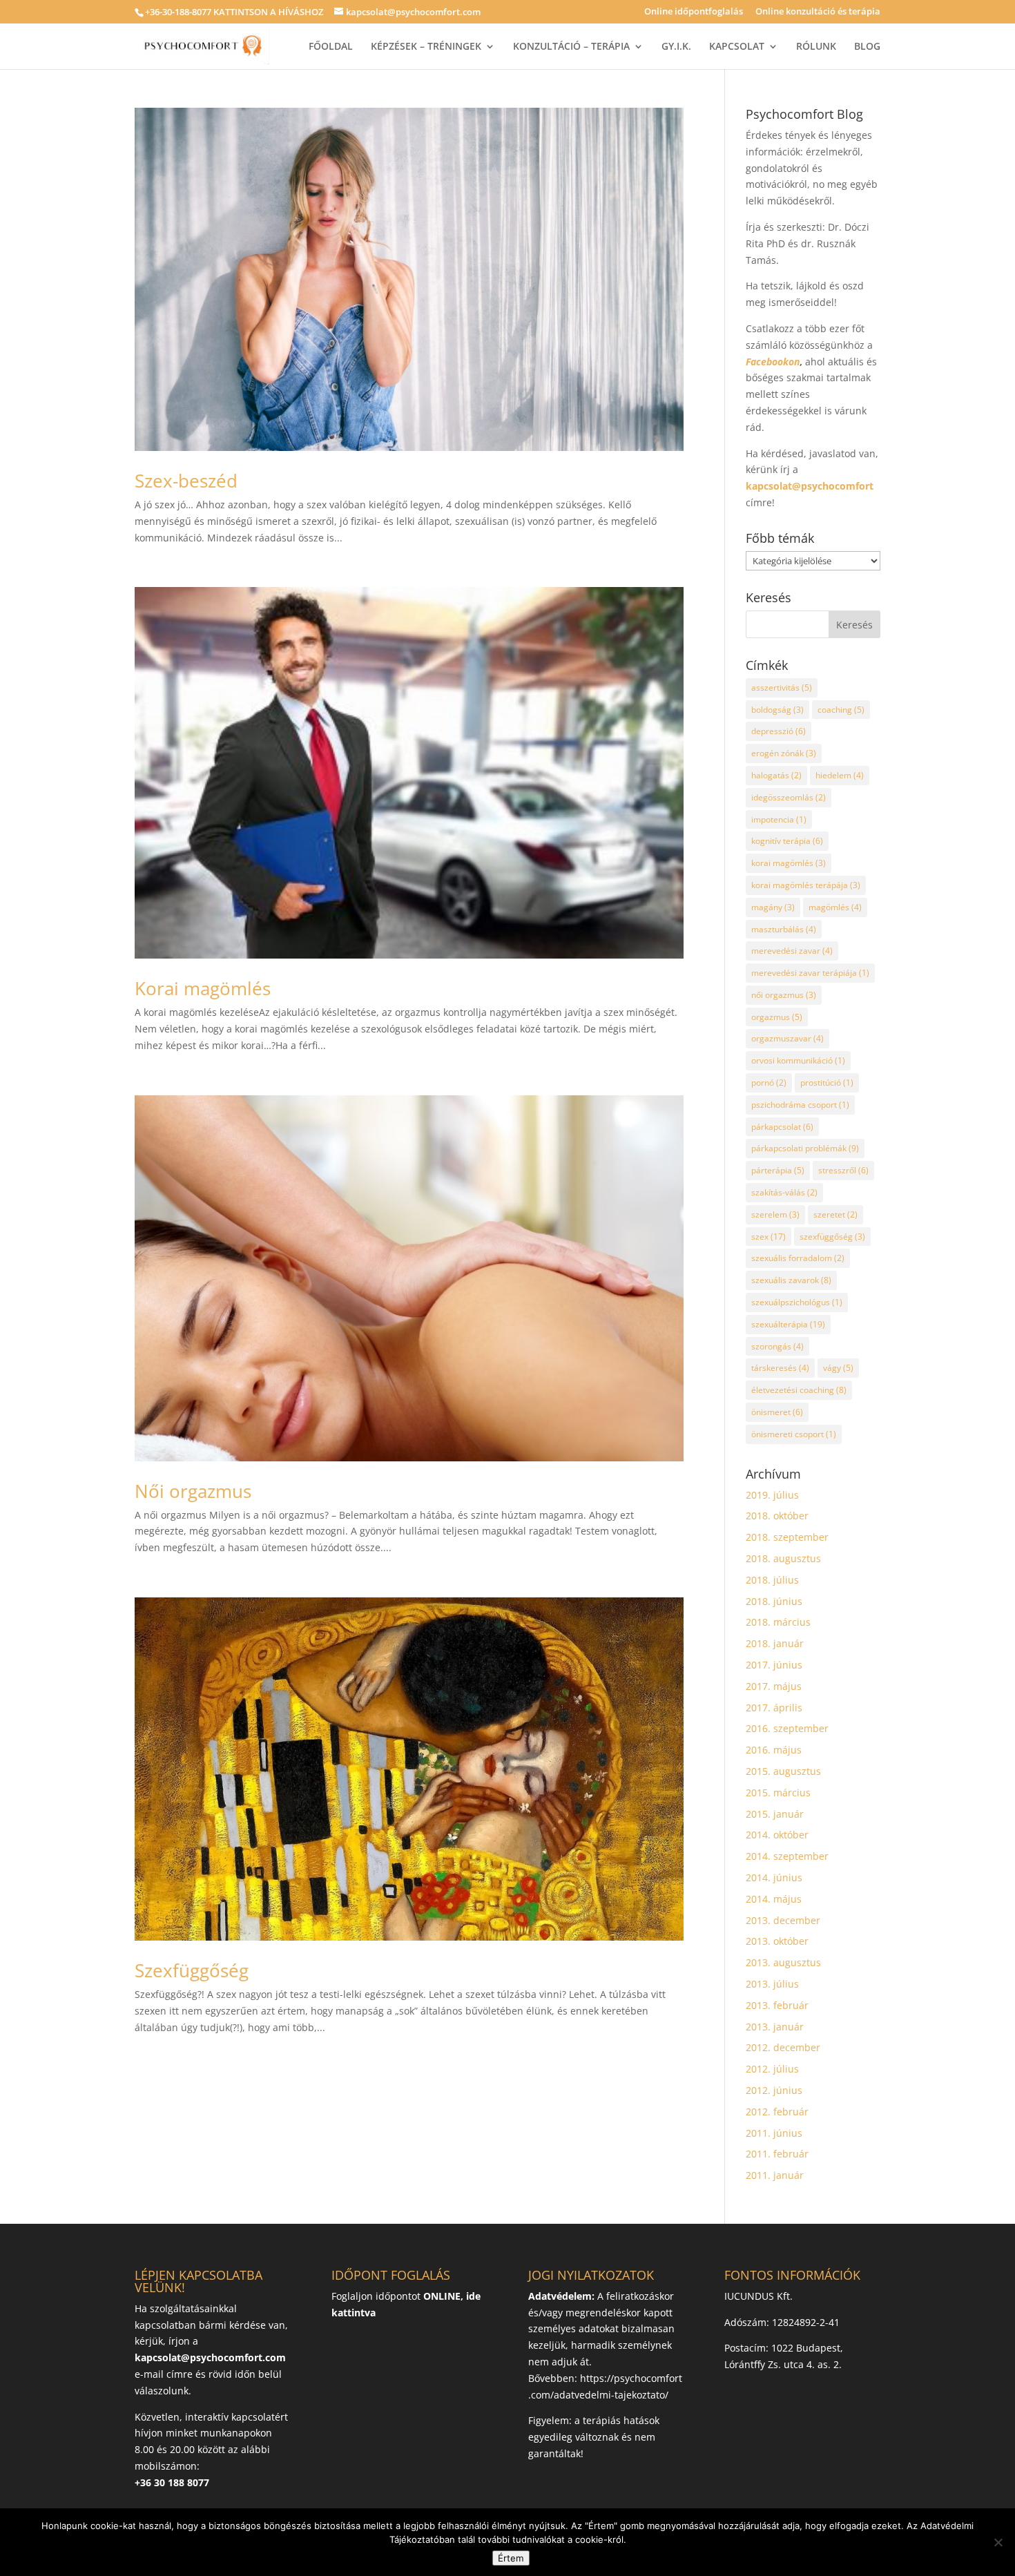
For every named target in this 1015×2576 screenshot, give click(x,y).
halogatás (776, 775)
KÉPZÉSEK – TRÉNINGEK (426, 47)
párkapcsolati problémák (805, 1148)
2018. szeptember (787, 1537)
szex (768, 1237)
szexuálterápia (788, 1324)
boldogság (777, 710)
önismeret (777, 1412)
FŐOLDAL (331, 47)
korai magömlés (789, 863)
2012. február (777, 2112)
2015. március (778, 1792)
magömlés (835, 907)
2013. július (772, 1984)
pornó (769, 1083)
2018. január (775, 1643)
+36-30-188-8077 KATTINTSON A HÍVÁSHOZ (234, 12)
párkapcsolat (782, 1127)
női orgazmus (784, 995)
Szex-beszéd (186, 481)
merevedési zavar (792, 951)
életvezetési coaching (799, 1390)
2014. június (774, 1877)
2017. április (774, 1708)
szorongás (777, 1346)
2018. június (774, 1601)
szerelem (775, 1214)
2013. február (777, 2005)
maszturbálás (784, 929)
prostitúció (827, 1083)
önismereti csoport (794, 1434)
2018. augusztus (783, 1558)
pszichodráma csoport (800, 1105)
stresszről (843, 1170)
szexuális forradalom (798, 1258)
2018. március (778, 1622)
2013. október (777, 1941)
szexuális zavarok (791, 1280)
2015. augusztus (783, 1771)
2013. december (783, 1920)
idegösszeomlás (789, 797)
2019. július (772, 1495)
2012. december (783, 2047)
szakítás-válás (784, 1192)
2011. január (775, 2175)
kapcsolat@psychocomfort (810, 486)
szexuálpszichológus (797, 1302)
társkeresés (780, 1368)
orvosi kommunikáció (798, 1060)
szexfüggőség (832, 1237)
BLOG (867, 47)
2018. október (777, 1516)
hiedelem (840, 775)
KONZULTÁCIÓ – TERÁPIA (571, 47)
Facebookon (773, 362)
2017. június (774, 1665)
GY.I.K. (676, 47)
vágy (838, 1368)
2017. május (774, 1686)
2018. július (772, 1580)
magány (773, 907)
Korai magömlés (203, 988)
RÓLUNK (816, 47)
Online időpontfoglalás (694, 12)
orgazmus (777, 1017)
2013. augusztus (783, 1962)
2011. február (777, 2154)
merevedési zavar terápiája (810, 973)
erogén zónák (784, 753)
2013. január (775, 2027)
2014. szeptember (787, 1856)
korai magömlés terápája (806, 885)
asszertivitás (782, 688)
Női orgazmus (193, 1491)
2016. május (774, 1750)
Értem (511, 2558)
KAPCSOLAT (737, 47)
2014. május (774, 1899)
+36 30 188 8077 (172, 2482)
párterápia (778, 1170)
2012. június (774, 2090)
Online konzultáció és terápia (818, 12)
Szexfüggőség (192, 1970)
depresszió (779, 731)
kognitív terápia (787, 841)
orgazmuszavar (787, 1038)
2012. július (772, 2069)
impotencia (779, 819)
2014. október (777, 1835)
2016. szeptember (787, 1728)
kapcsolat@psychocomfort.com (210, 2357)
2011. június (774, 2133)
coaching (841, 710)
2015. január (775, 1814)
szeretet (835, 1214)
